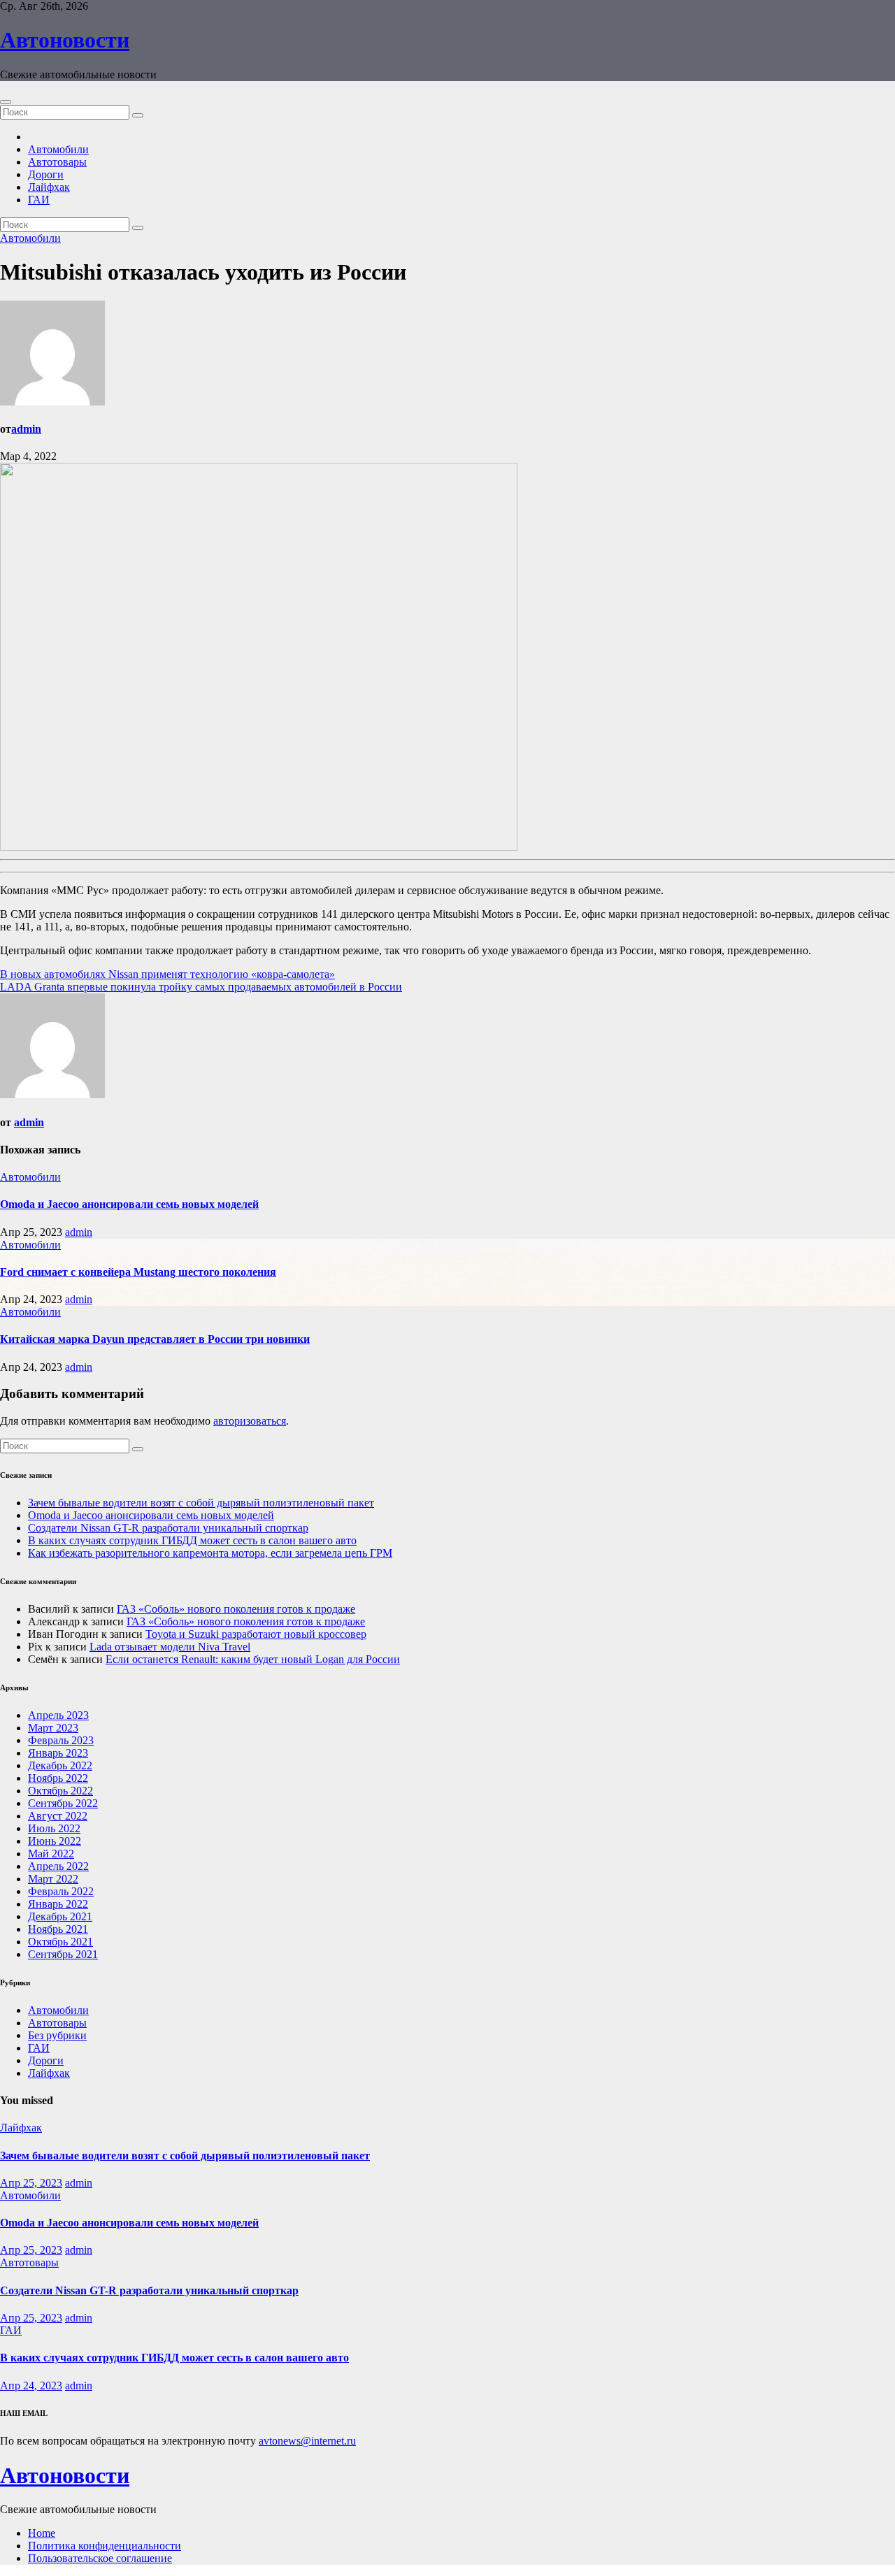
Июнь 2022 (55, 1841)
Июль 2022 (54, 1828)
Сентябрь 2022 (63, 1803)
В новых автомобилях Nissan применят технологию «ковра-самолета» (167, 974)
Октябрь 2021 (60, 1942)
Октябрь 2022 (60, 1791)
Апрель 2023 (58, 1715)
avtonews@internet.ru (307, 2441)
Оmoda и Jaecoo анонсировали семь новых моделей (129, 1204)
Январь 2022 (58, 1904)
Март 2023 (53, 1728)
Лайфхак (49, 187)
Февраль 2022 (61, 1891)
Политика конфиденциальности (105, 2546)
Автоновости (65, 40)
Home (42, 2533)
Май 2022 (51, 1854)
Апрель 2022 (58, 1866)
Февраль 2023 (61, 1740)
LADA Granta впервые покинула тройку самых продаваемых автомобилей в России (201, 987)
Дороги (46, 174)
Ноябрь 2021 (58, 1929)
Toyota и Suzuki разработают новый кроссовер (256, 1634)
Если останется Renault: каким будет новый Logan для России (253, 1659)
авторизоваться (250, 1421)
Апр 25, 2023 (31, 2183)
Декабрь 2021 (60, 1916)
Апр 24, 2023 (31, 2386)
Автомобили (58, 149)
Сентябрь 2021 (63, 1954)
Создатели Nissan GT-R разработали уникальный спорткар (168, 1528)
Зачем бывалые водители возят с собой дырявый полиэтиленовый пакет (201, 1503)
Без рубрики (57, 2035)
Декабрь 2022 (60, 1765)
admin (26, 429)
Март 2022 (53, 1879)
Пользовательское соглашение (100, 2558)
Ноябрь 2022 (58, 1778)
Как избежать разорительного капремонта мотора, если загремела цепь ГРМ (210, 1553)
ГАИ (39, 200)
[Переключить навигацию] (6, 102)
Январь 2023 (58, 1753)
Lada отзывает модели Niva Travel (170, 1647)
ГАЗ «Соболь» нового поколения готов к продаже (236, 1609)
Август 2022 (58, 1816)
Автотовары (57, 162)
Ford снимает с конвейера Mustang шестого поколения (138, 1272)
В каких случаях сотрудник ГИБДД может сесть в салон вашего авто (192, 1540)
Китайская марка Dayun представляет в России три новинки (155, 1339)
